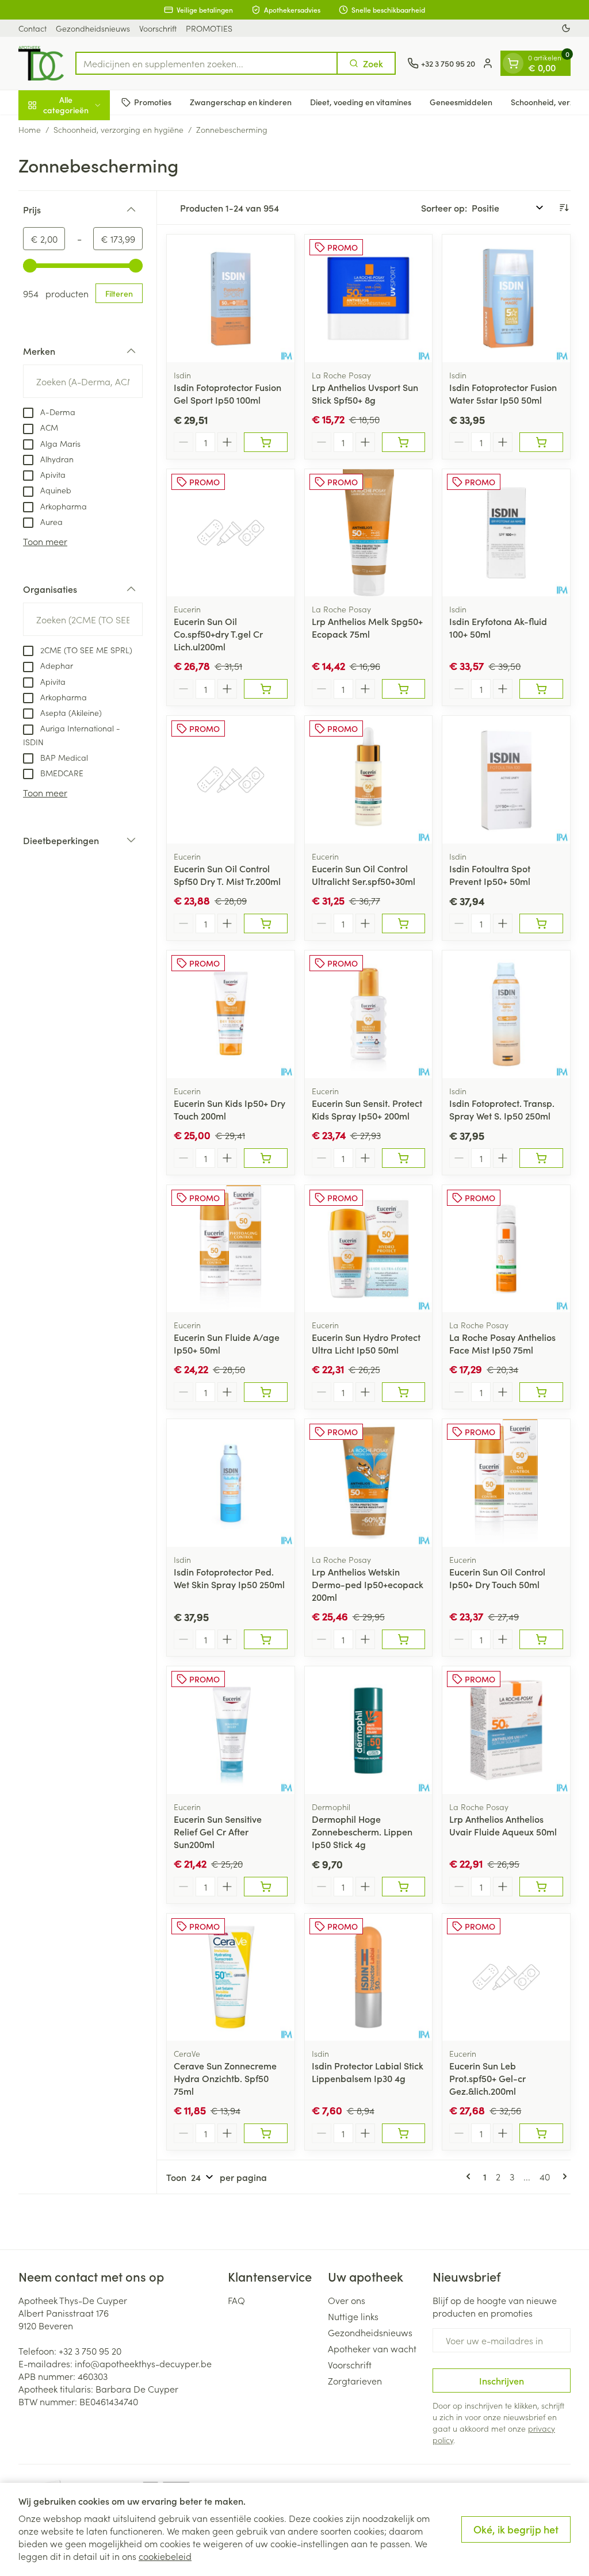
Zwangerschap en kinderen (241, 102)
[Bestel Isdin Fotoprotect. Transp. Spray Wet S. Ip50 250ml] (541, 1158)
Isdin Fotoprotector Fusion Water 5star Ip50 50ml (503, 393)
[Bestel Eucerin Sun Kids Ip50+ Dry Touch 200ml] (266, 1158)
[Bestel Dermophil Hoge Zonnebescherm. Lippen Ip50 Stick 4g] (404, 1887)
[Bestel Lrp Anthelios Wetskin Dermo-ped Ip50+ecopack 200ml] (404, 1639)
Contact (32, 28)
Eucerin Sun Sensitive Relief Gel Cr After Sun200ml (218, 1831)
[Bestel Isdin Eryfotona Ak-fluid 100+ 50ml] (541, 689)
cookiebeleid (165, 2556)
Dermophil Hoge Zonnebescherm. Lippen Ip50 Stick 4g (362, 1831)
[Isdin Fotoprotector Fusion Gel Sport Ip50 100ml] (231, 298)
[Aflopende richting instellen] (564, 208)
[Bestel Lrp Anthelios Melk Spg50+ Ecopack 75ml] (404, 689)
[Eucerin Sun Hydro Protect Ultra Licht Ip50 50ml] (369, 1249)
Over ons (347, 2300)
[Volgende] (563, 2176)
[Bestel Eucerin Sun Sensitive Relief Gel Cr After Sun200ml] (266, 1887)
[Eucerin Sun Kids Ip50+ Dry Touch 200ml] (231, 1014)
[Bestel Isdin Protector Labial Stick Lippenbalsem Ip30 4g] (404, 2133)
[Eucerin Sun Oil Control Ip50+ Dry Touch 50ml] (506, 1483)
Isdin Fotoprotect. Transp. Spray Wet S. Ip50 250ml (502, 1109)
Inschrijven (502, 2380)
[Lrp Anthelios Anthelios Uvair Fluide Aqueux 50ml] (506, 1730)
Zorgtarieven (355, 2380)
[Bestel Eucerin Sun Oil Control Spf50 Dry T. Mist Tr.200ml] (266, 923)
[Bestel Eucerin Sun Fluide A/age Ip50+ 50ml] (266, 1392)
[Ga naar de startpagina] (41, 63)
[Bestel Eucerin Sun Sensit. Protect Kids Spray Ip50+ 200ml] (404, 1158)
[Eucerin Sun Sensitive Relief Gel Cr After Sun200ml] (231, 1730)
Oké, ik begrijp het (516, 2529)
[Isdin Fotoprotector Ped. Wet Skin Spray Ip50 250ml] (231, 1483)
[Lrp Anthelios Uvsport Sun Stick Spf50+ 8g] (369, 298)
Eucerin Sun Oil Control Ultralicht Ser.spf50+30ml (364, 875)
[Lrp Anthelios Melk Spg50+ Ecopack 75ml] (369, 533)
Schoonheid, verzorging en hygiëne (118, 129)
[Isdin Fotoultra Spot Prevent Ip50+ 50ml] (506, 780)
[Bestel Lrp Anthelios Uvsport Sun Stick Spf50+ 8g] (404, 442)
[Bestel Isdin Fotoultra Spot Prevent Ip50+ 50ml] (541, 923)
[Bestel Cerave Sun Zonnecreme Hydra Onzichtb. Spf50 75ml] (266, 2133)
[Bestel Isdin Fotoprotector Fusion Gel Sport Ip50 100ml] (266, 442)
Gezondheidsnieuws (93, 28)
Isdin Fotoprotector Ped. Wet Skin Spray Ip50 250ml (229, 1578)
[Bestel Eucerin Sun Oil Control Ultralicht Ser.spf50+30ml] (404, 923)
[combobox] (206, 63)
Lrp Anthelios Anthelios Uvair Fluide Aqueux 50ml (503, 1825)
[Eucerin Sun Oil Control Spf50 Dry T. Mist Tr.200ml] (231, 780)
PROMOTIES (209, 28)
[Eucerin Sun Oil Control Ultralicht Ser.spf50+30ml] (369, 780)
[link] (471, 2176)
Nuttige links (353, 2316)
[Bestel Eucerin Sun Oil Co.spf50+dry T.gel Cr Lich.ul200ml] (266, 689)
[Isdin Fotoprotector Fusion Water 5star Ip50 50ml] (506, 298)
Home (30, 129)
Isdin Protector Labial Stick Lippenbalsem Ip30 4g (368, 2072)
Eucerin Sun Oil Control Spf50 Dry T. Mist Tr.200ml (227, 875)
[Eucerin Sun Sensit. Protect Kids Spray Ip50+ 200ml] (369, 1014)
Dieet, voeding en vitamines (361, 102)
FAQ (236, 2300)
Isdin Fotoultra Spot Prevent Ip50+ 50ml (490, 875)
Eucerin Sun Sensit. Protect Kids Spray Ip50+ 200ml (367, 1109)
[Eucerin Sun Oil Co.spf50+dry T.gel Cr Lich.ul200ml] (231, 533)
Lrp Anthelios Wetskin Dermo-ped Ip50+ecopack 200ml (368, 1584)
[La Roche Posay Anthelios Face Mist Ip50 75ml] (506, 1249)
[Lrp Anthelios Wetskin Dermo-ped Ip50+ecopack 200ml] (369, 1483)
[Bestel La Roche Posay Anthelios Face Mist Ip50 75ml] (541, 1392)
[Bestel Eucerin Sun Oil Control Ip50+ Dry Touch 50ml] (541, 1639)
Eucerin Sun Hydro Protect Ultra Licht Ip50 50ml (366, 1343)
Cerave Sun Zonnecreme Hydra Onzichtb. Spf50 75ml (225, 2078)
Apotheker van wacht (372, 2348)
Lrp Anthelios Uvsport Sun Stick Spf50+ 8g (365, 393)
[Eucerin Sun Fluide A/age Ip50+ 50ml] (231, 1249)
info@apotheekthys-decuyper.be (143, 2363)
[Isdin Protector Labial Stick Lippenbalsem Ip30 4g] (369, 1977)
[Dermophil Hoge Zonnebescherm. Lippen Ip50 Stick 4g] (369, 1730)
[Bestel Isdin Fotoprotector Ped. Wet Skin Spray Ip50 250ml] (266, 1639)
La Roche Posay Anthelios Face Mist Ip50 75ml (502, 1343)
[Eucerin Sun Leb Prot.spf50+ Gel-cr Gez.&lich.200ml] (506, 1977)
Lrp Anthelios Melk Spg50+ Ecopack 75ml (367, 627)
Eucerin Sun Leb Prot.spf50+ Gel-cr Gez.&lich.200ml (487, 2078)
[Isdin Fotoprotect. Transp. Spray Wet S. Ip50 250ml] (506, 1014)
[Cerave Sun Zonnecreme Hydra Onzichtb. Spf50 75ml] (231, 1977)
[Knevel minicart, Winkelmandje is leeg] (513, 63)
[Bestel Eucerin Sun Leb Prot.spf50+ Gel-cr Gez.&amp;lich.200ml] (541, 2133)
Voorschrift (158, 28)
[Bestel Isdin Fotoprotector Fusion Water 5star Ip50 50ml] (541, 442)
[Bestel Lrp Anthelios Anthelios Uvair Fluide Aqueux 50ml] (541, 1887)
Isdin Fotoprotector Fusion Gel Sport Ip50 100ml (227, 393)
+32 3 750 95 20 (90, 2351)
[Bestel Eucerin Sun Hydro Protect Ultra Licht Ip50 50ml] (404, 1392)
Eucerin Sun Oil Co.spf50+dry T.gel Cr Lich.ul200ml (218, 634)
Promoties (153, 102)
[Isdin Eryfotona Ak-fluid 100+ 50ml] (506, 533)
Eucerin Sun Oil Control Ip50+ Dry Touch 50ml (497, 1578)
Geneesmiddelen (461, 102)
